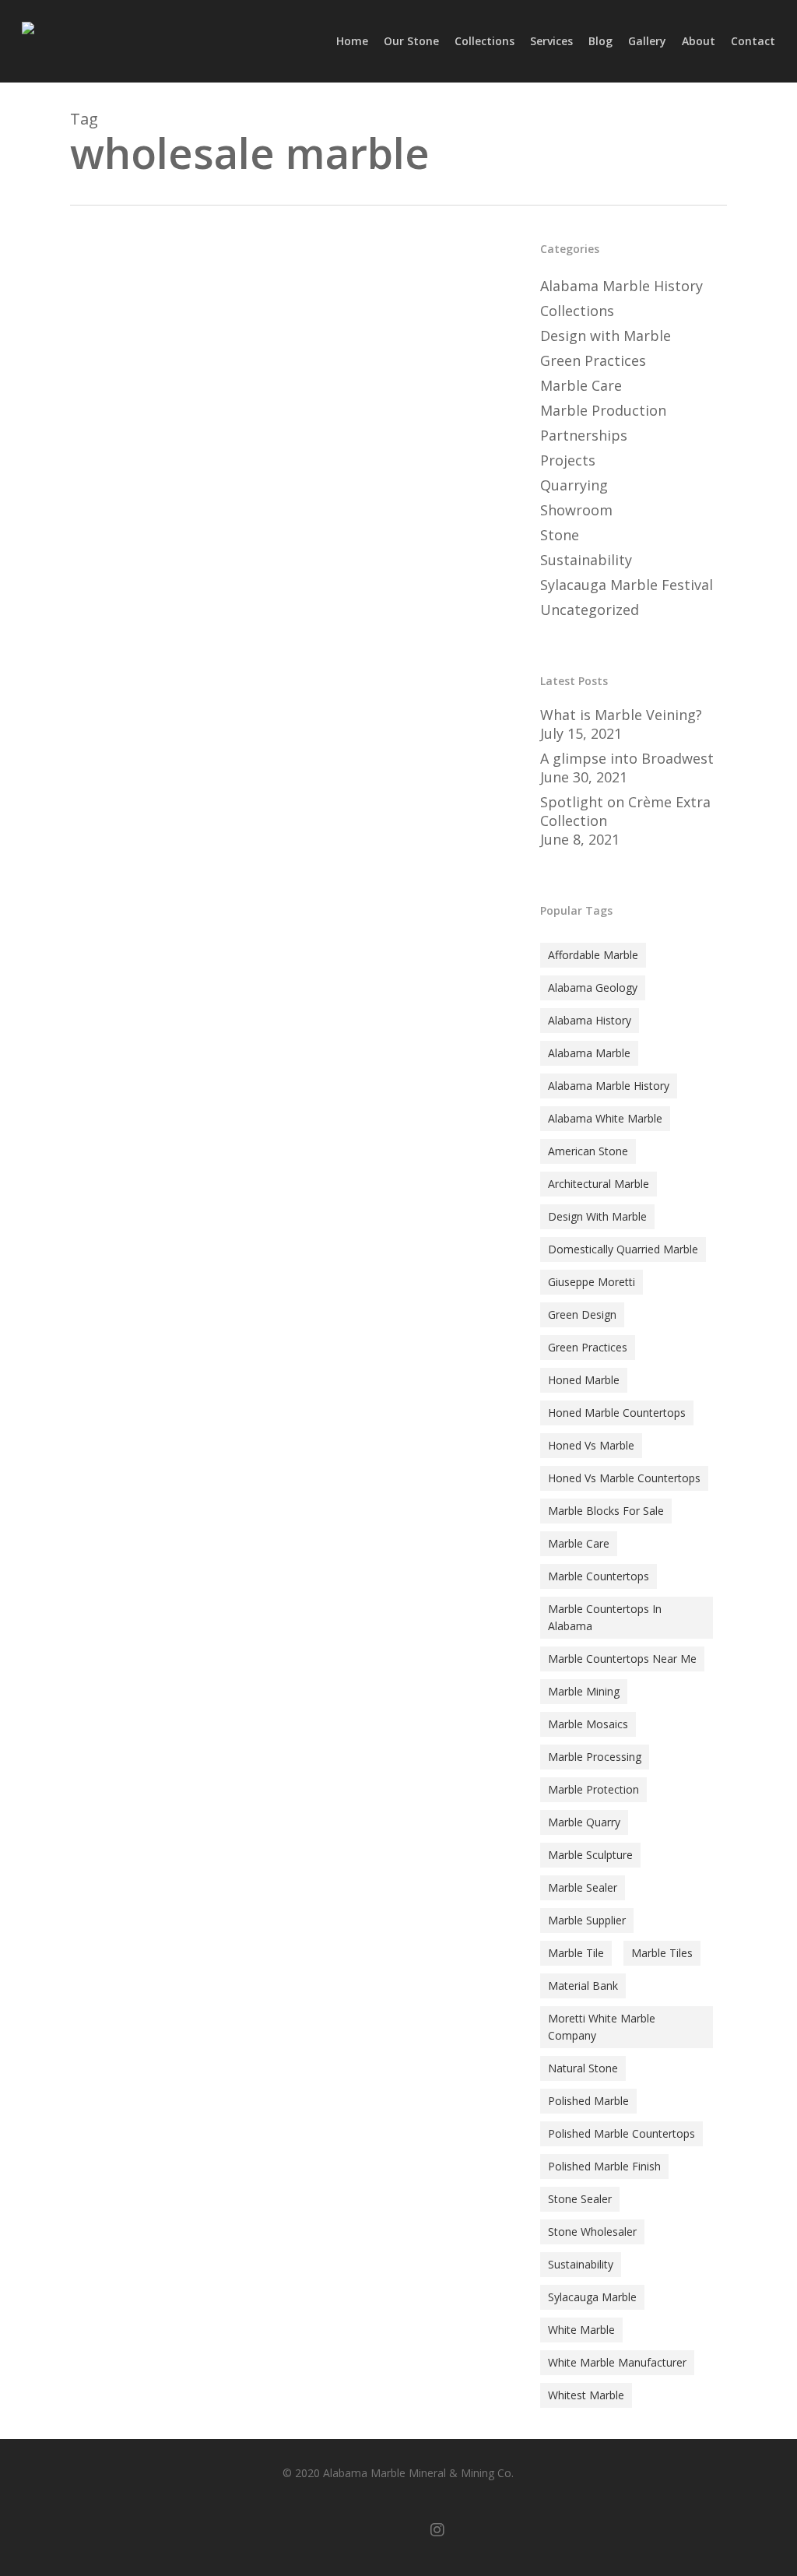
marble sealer (583, 1887)
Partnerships (584, 435)
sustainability (581, 2264)
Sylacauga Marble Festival (627, 585)
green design (582, 1314)
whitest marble (586, 2395)
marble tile (576, 1953)
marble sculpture (590, 1855)
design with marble (597, 1216)
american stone (588, 1151)
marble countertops (599, 1576)
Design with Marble (606, 336)
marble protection (593, 1789)
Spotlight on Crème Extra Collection (625, 811)
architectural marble (599, 1184)
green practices (588, 1347)
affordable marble (593, 955)
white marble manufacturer (617, 2362)
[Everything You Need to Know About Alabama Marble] (289, 949)
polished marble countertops (621, 2133)
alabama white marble (605, 1118)
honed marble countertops (617, 1413)
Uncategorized (590, 610)
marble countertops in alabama (605, 1617)
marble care (579, 1543)
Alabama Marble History (621, 286)
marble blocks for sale (606, 1511)
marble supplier (587, 1920)
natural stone (583, 2068)
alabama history (590, 1020)
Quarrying (574, 485)
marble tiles (662, 1953)
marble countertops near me (622, 1659)
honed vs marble (591, 1445)
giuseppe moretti (592, 1282)
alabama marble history (609, 1086)
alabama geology (593, 988)
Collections (577, 311)
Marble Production (603, 410)
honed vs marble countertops (624, 1478)
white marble (581, 2330)
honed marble (584, 1380)
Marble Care (581, 385)
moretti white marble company (602, 2027)
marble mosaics (588, 1724)
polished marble (588, 2101)
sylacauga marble (592, 2297)
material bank (583, 1986)
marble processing (595, 1757)
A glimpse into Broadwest (627, 758)
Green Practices (593, 360)
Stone (109, 1476)
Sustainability (586, 560)
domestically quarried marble (623, 1249)
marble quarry (584, 1822)
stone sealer (580, 2199)
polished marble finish (604, 2166)
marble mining (584, 1691)
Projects (568, 460)
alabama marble (589, 1053)
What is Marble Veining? (621, 715)
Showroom (576, 510)
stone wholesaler (592, 2232)
